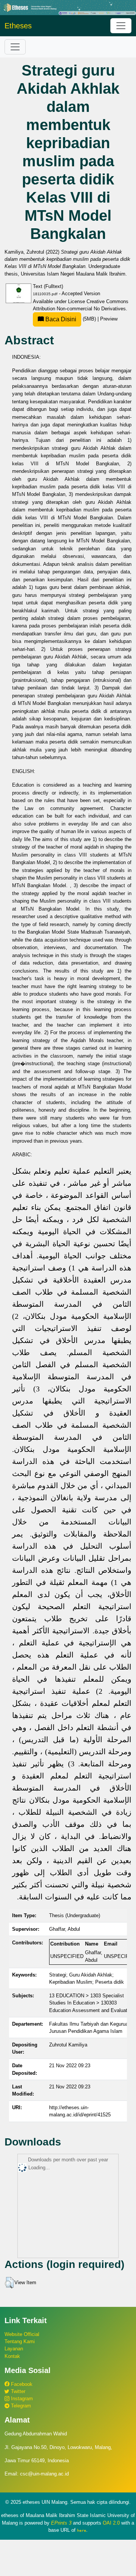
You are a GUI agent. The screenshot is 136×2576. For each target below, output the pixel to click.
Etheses (18, 26)
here (82, 2530)
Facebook (21, 2384)
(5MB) (71, 319)
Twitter (17, 2391)
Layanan (14, 2349)
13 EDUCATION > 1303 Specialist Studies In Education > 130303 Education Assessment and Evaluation (91, 2003)
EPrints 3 (61, 2523)
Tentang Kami (20, 2341)
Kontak (12, 2356)
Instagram (21, 2399)
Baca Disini (60, 319)
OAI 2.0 (111, 2523)
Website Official (22, 2334)
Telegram (20, 2406)
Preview (109, 319)
